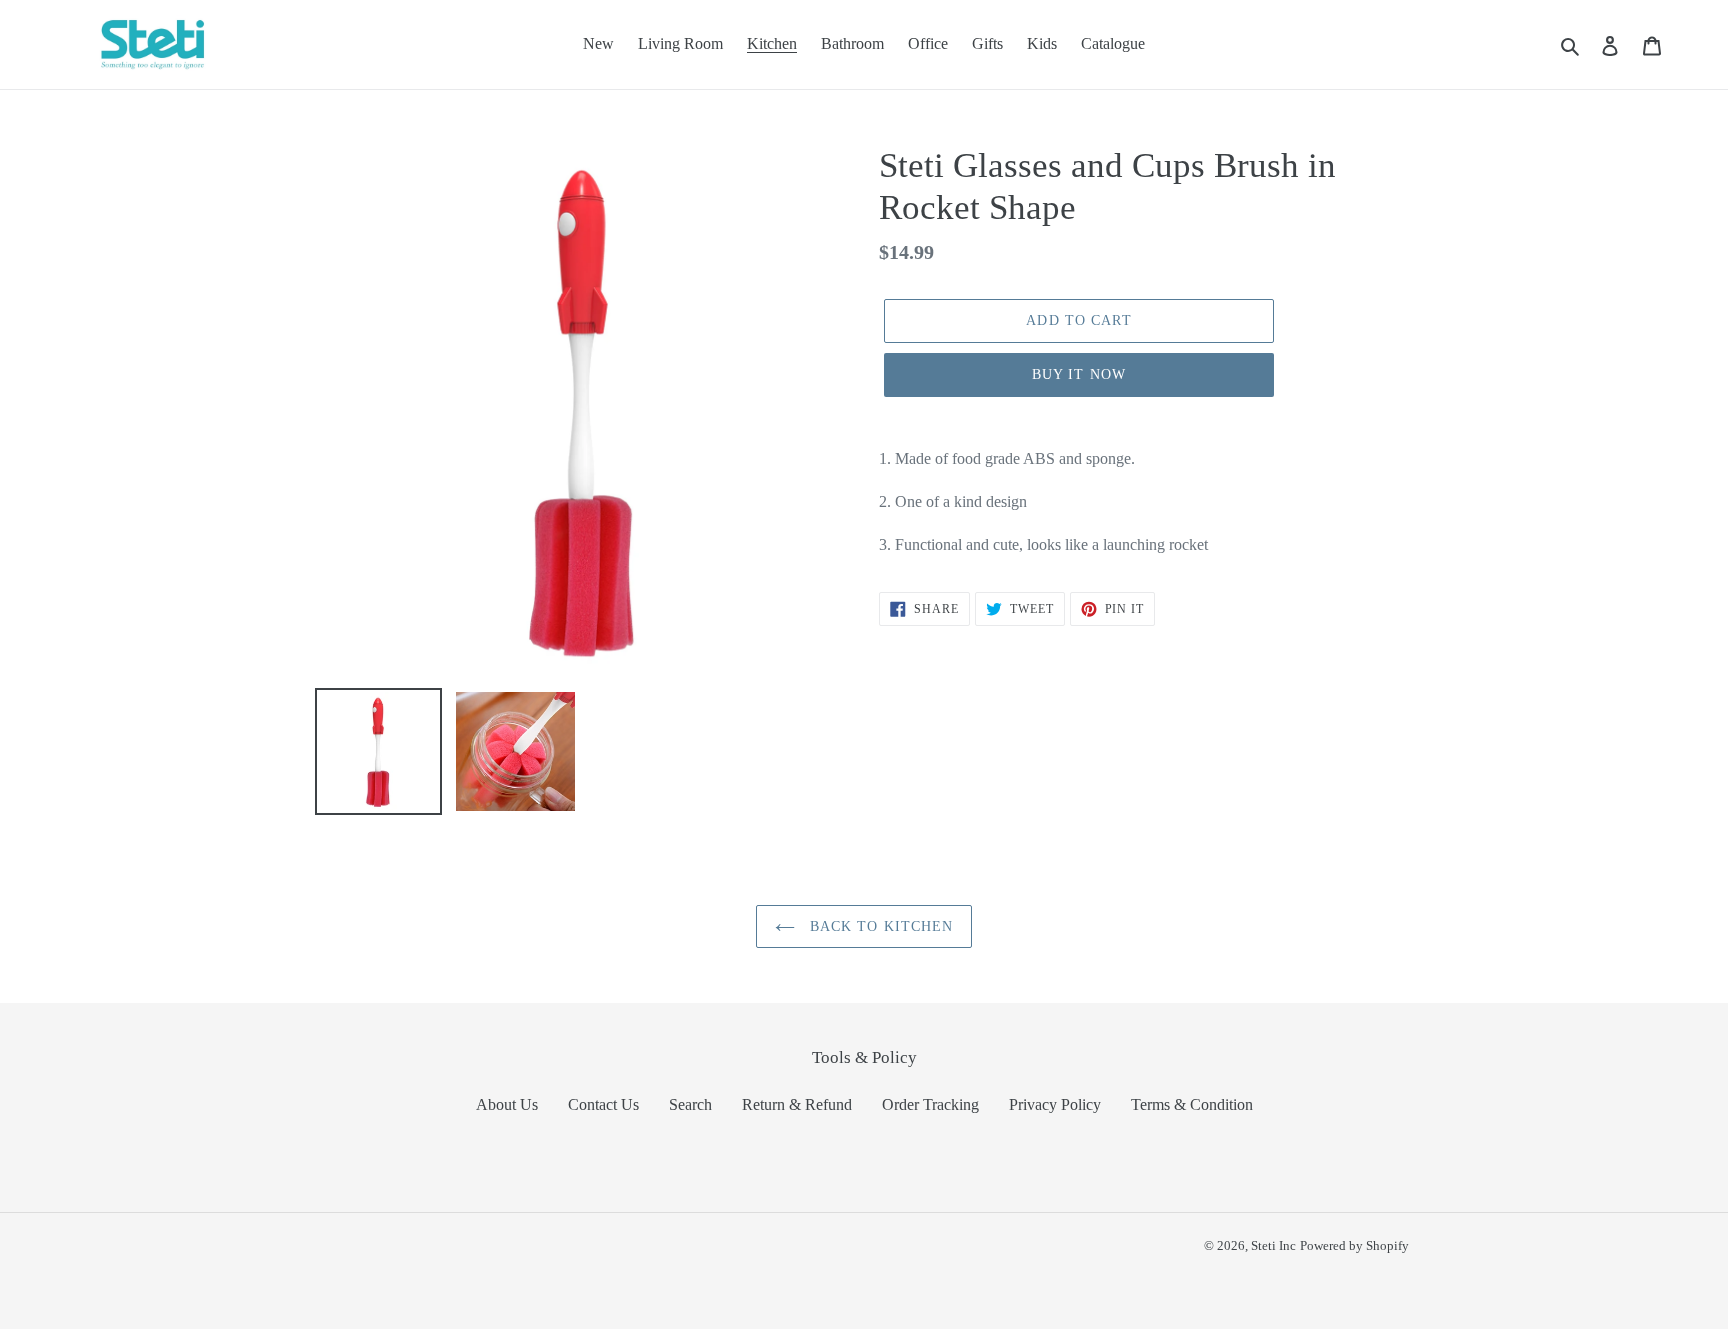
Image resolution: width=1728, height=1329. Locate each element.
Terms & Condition (1192, 1104)
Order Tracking (930, 1104)
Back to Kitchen (879, 926)
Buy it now (1079, 374)
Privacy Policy (1055, 1104)
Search (690, 1104)
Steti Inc (1273, 1245)
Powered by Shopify (1354, 1245)
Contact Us (603, 1104)
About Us (507, 1104)
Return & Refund (797, 1104)
